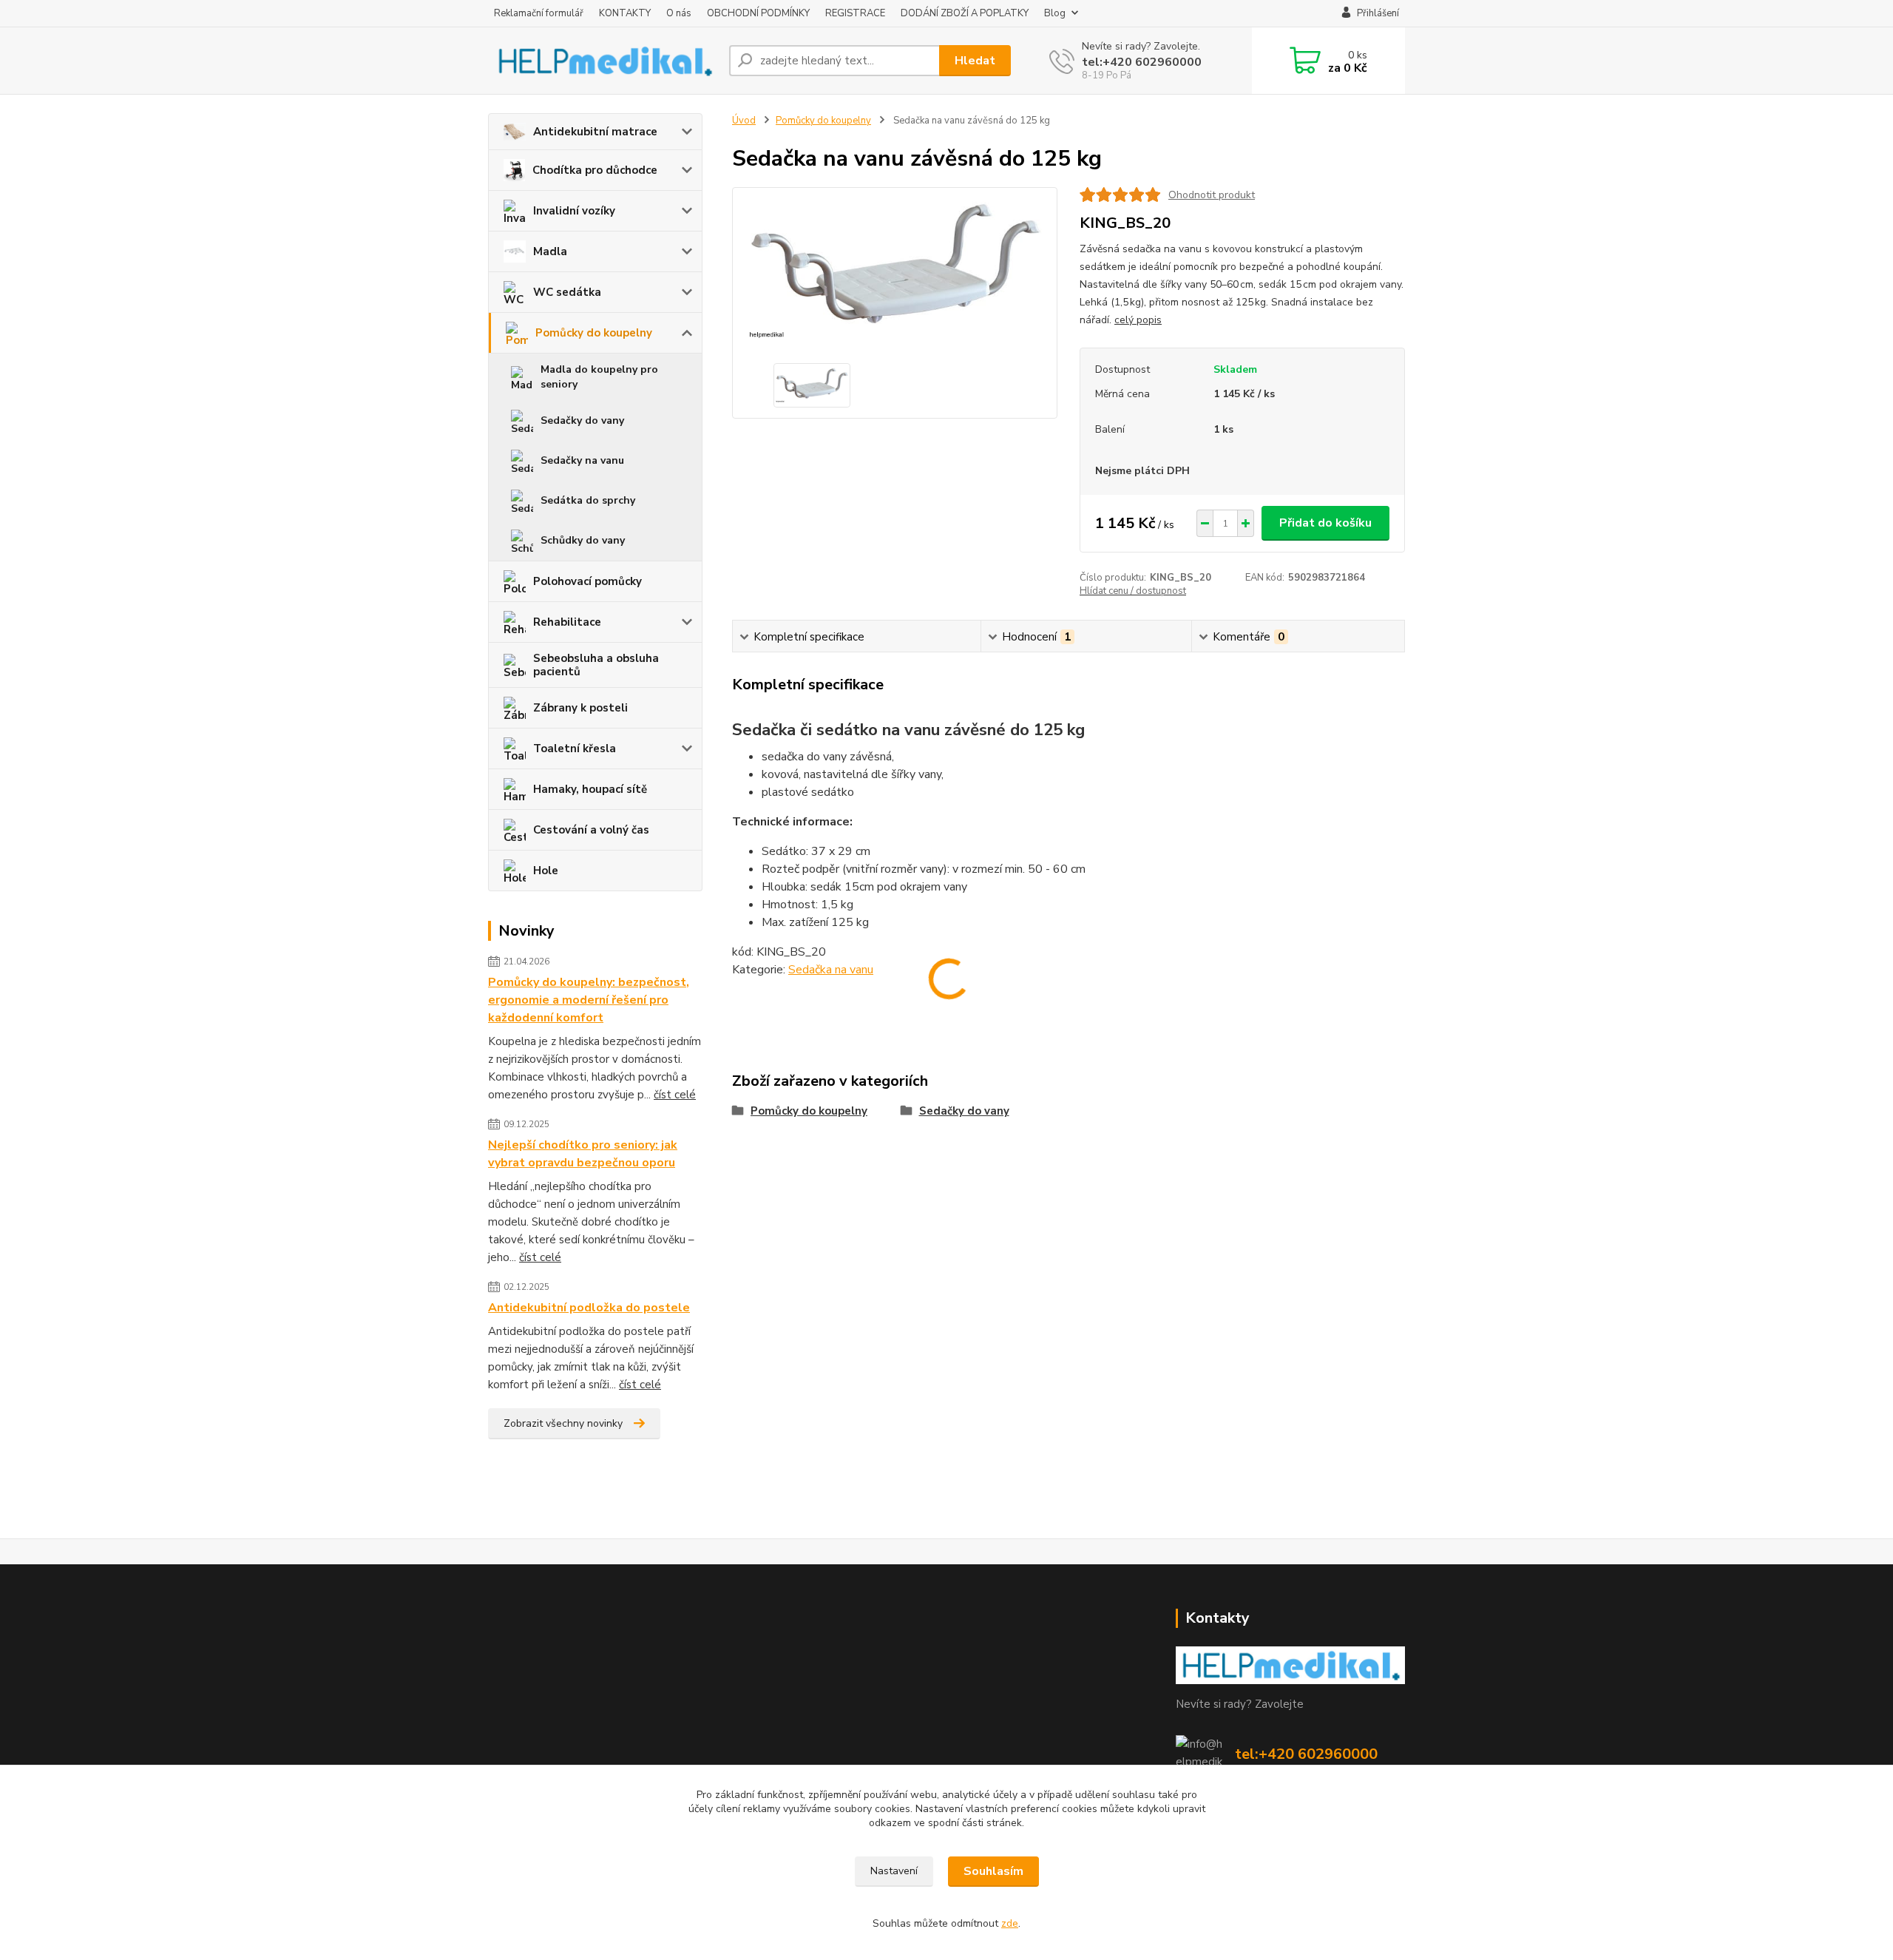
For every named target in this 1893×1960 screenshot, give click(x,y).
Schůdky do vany (583, 540)
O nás (679, 13)
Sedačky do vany (582, 420)
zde (1010, 1923)
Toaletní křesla (575, 748)
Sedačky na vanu (582, 460)
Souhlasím (993, 1871)
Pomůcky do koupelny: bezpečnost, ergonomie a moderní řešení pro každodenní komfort (589, 1000)
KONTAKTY (625, 13)
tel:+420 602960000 (1142, 62)
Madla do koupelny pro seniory (599, 377)
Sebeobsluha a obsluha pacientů (596, 665)
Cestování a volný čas (591, 830)
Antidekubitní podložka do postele (589, 1308)
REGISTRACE (855, 13)
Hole (546, 871)
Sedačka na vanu (831, 970)
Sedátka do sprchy (588, 500)
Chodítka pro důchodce (595, 170)
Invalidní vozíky (574, 211)
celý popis (1138, 320)
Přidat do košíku (1325, 523)
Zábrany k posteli (580, 708)
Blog (1055, 13)
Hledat (975, 61)
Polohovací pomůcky (587, 581)
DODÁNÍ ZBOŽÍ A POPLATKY (965, 13)
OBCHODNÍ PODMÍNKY (758, 13)
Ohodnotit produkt (1212, 195)
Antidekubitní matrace (595, 132)
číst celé (675, 1095)
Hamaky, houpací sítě (590, 789)
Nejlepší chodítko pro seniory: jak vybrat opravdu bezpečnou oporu (583, 1154)
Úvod (744, 121)
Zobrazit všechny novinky (563, 1423)
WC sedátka (567, 292)
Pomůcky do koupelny (594, 333)
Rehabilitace (567, 622)
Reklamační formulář (539, 13)
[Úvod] (603, 60)
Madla (550, 251)
